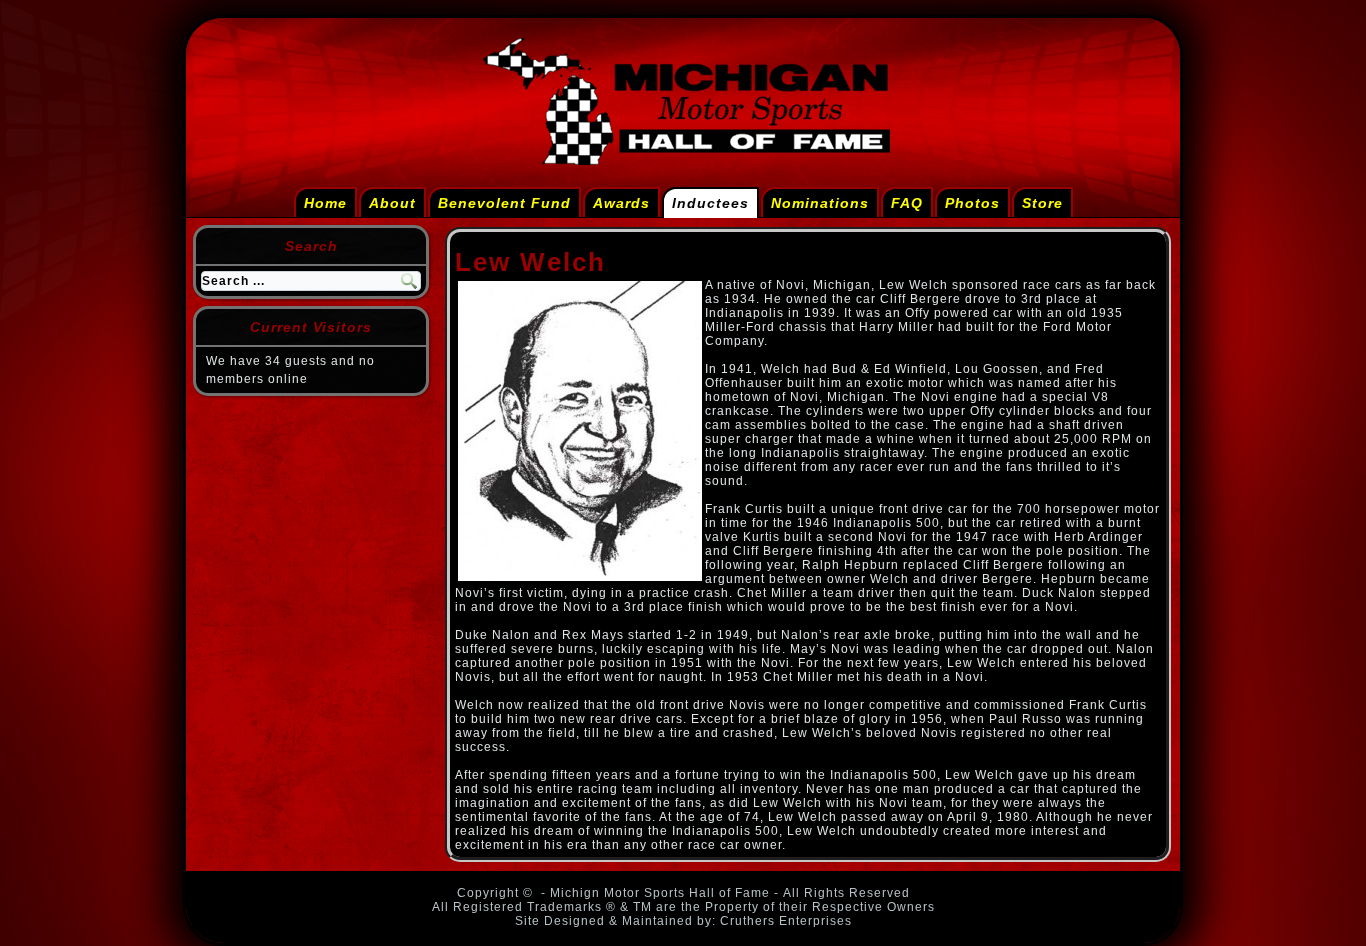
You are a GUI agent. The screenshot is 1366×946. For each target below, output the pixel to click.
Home (325, 203)
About (392, 203)
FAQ (907, 203)
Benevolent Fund (504, 203)
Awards (621, 203)
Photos (972, 203)
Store (1042, 203)
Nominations (820, 203)
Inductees (710, 203)
